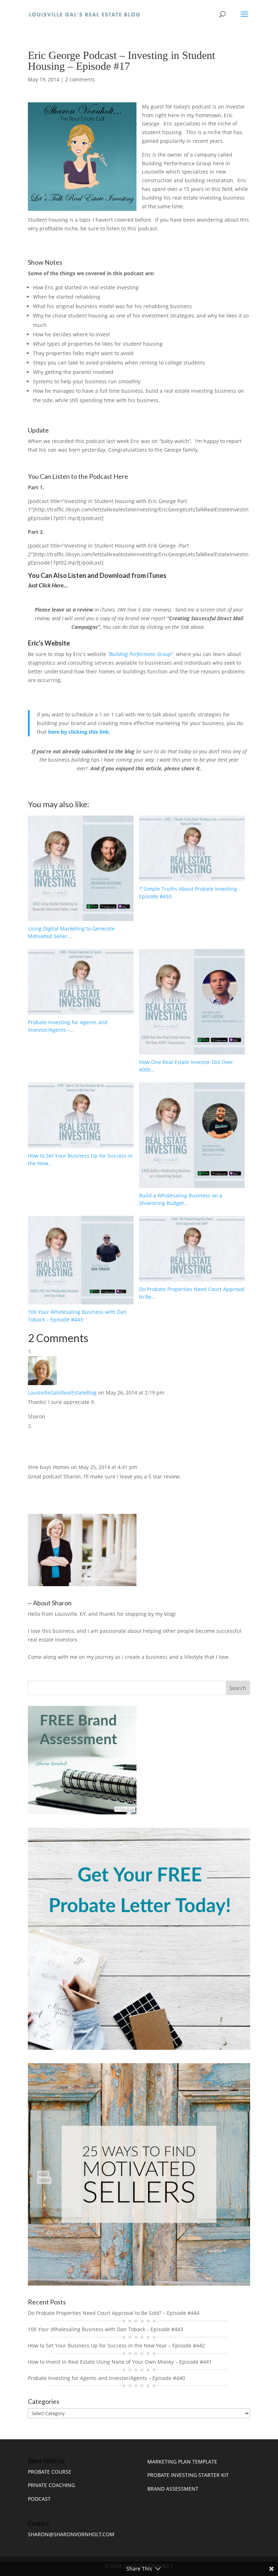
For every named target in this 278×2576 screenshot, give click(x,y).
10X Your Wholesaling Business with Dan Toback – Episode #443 (106, 2329)
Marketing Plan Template (182, 2462)
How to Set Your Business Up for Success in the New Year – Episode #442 (116, 2345)
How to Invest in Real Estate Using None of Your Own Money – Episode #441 (120, 2362)
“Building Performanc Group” (141, 654)
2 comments (80, 79)
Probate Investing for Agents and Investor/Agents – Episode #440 (106, 2378)
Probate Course (50, 2472)
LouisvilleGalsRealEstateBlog (62, 1393)
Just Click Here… (49, 585)
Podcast (39, 2499)
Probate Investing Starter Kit (188, 2475)
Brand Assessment (173, 2489)
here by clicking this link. (79, 732)
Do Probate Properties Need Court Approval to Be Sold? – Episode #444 (114, 2313)
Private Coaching (51, 2485)
